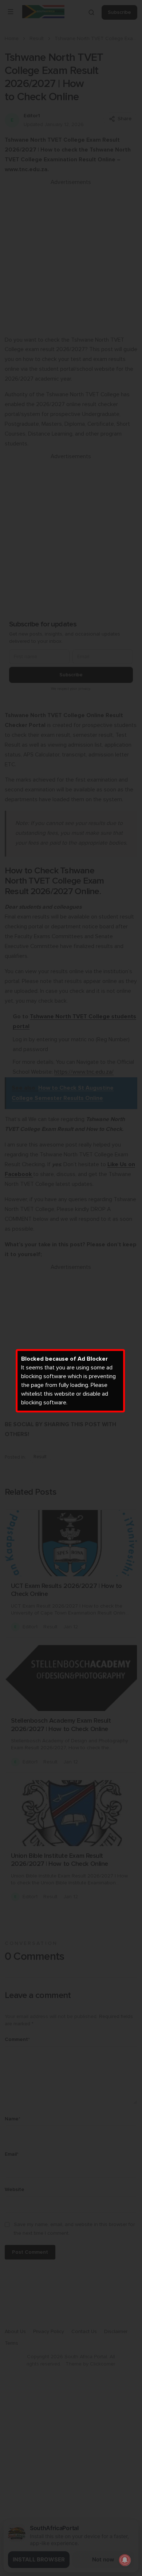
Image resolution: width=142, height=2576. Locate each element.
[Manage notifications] (125, 2560)
